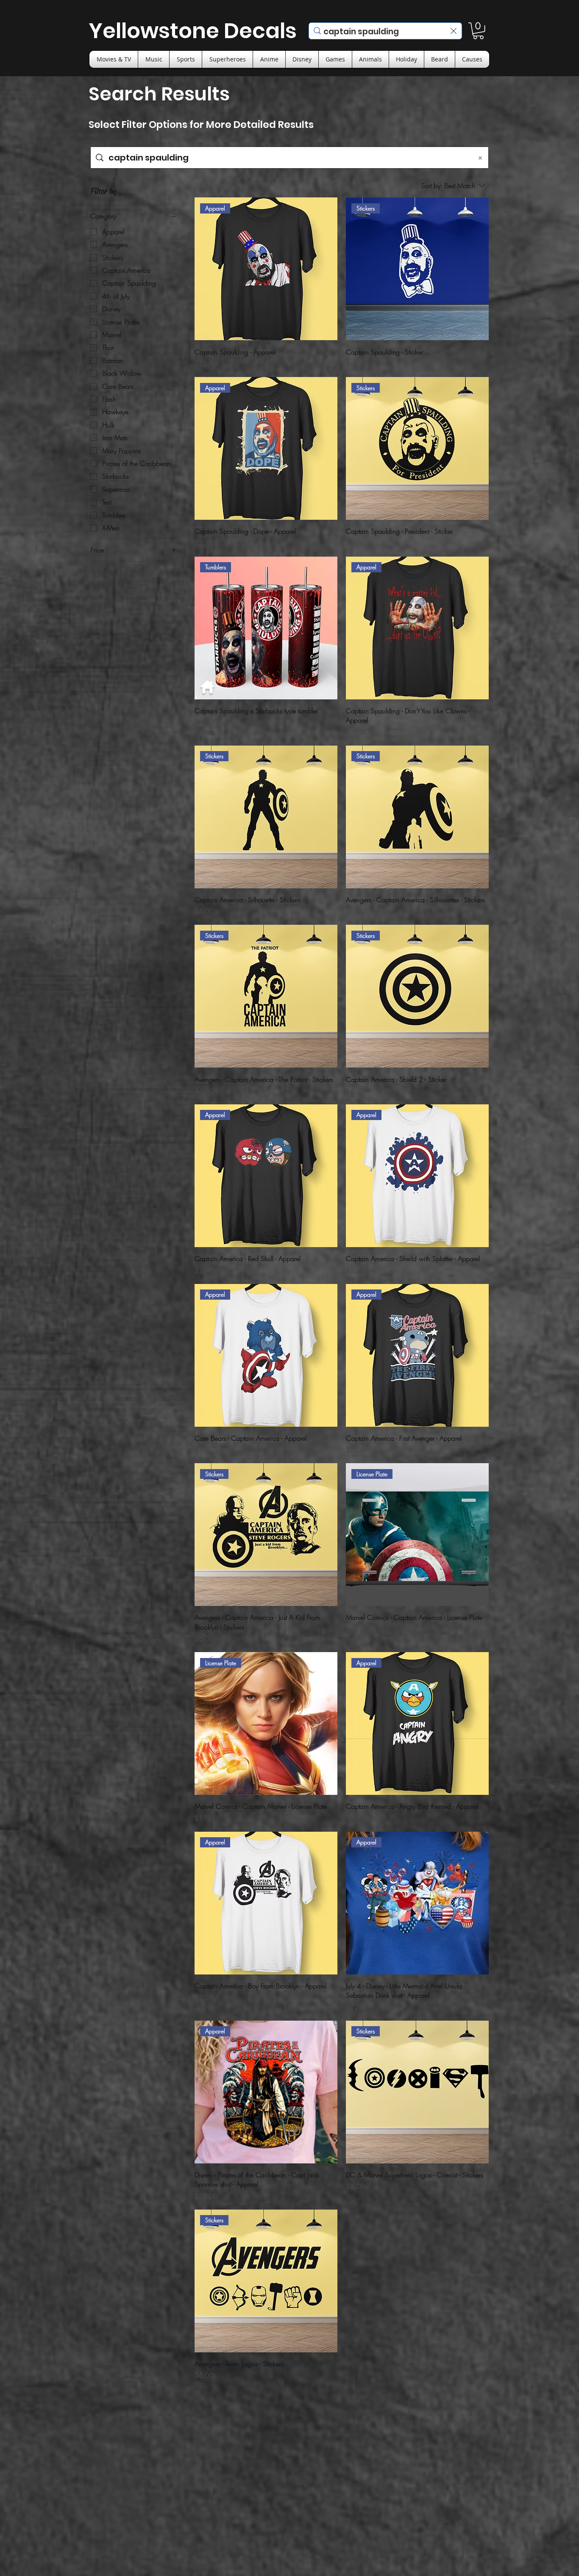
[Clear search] (454, 31)
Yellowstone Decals (193, 31)
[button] (478, 31)
